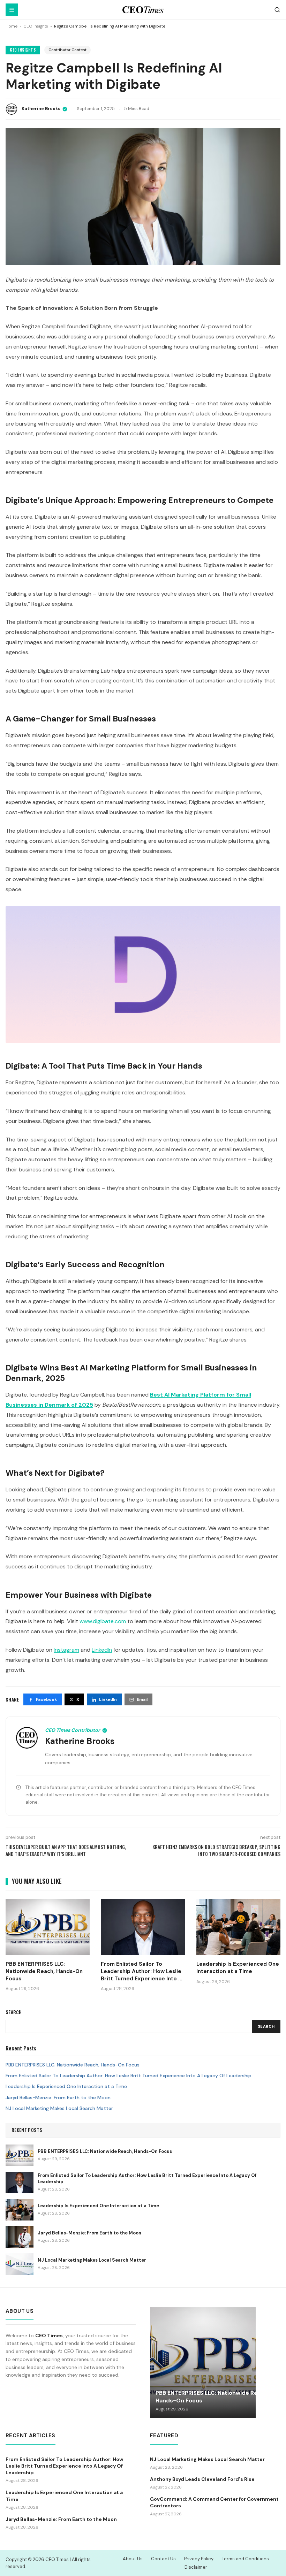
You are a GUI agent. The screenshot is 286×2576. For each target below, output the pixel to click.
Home (12, 26)
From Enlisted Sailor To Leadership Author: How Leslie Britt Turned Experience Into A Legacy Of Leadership (129, 2076)
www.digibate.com (103, 1621)
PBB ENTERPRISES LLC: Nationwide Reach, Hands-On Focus (73, 2065)
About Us (133, 2559)
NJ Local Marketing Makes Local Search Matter (59, 2108)
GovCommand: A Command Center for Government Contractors (214, 2502)
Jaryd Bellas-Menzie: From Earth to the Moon (58, 2097)
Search (266, 2026)
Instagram (66, 1650)
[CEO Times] (143, 10)
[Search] (277, 10)
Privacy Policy (199, 2559)
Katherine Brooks (41, 109)
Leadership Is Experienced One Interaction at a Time (66, 2086)
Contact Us (163, 2559)
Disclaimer (196, 2567)
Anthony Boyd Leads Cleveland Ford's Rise (202, 2479)
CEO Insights (36, 26)
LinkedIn (102, 1650)
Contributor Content (67, 50)
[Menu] (12, 10)
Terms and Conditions (245, 2559)
